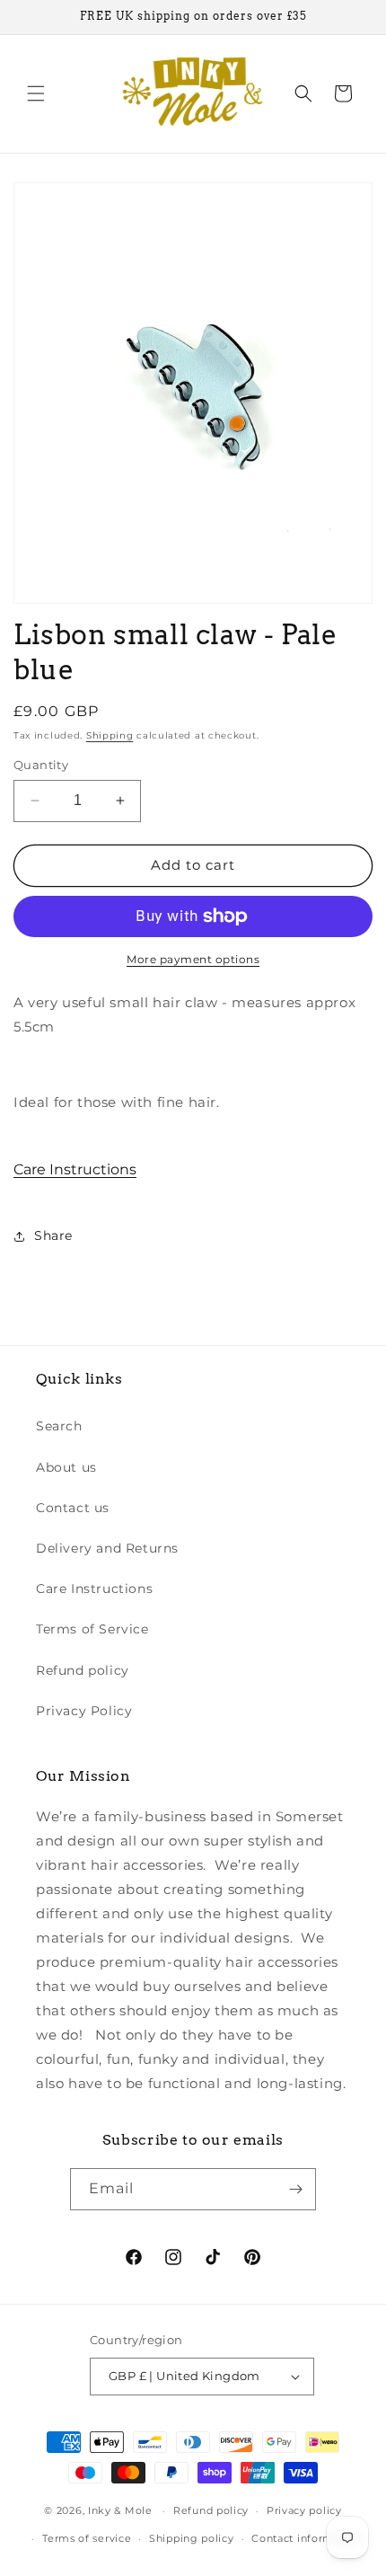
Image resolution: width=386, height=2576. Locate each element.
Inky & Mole (120, 2510)
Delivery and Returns (107, 1548)
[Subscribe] (295, 2189)
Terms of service (87, 2538)
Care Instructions (75, 1169)
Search (59, 1426)
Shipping (110, 735)
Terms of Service (92, 1629)
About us (66, 1467)
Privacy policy (304, 2510)
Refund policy (83, 1670)
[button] (36, 93)
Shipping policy (192, 2538)
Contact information (306, 2538)
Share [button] (53, 1235)
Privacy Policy (84, 1711)
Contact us (73, 1508)
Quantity (41, 765)
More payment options (193, 959)
